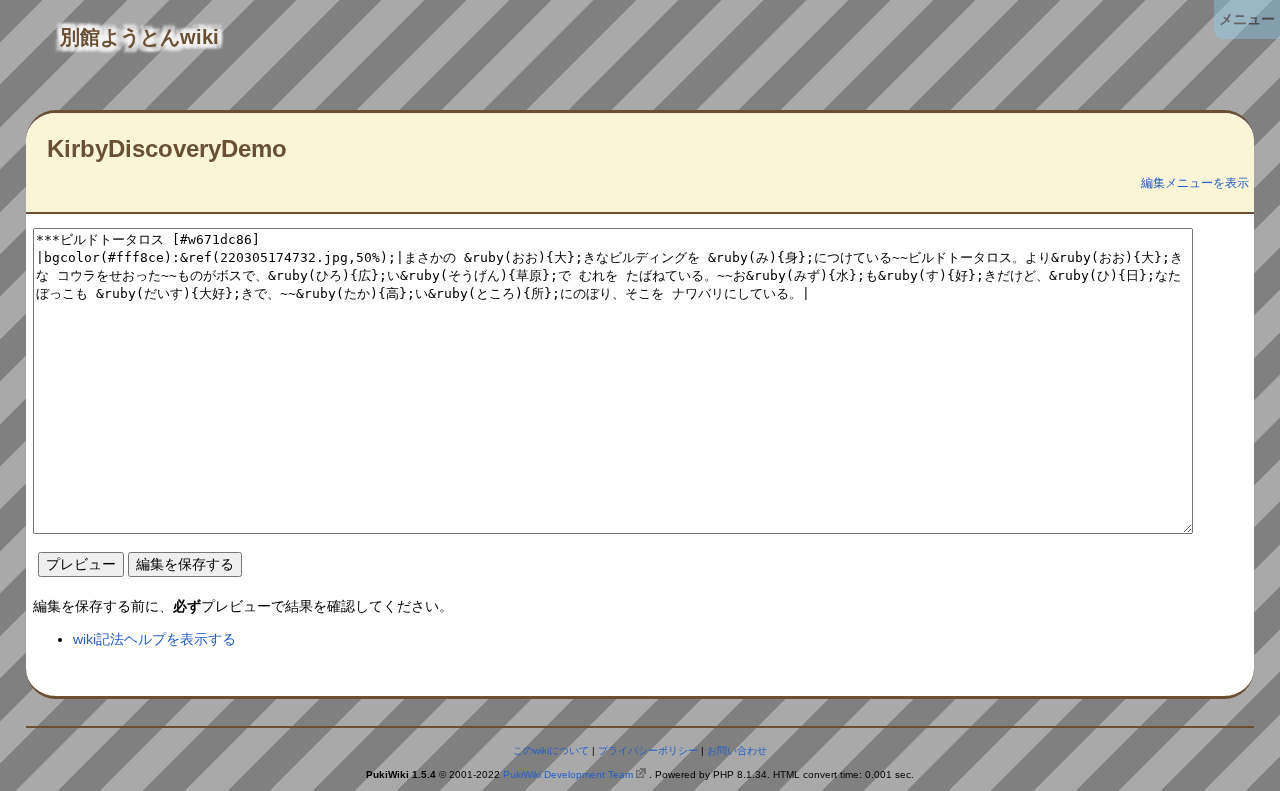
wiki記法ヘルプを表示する (154, 639)
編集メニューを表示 (1195, 183)
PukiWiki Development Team (568, 774)
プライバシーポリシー (648, 750)
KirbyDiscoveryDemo (167, 148)
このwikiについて (551, 750)
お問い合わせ (737, 750)
